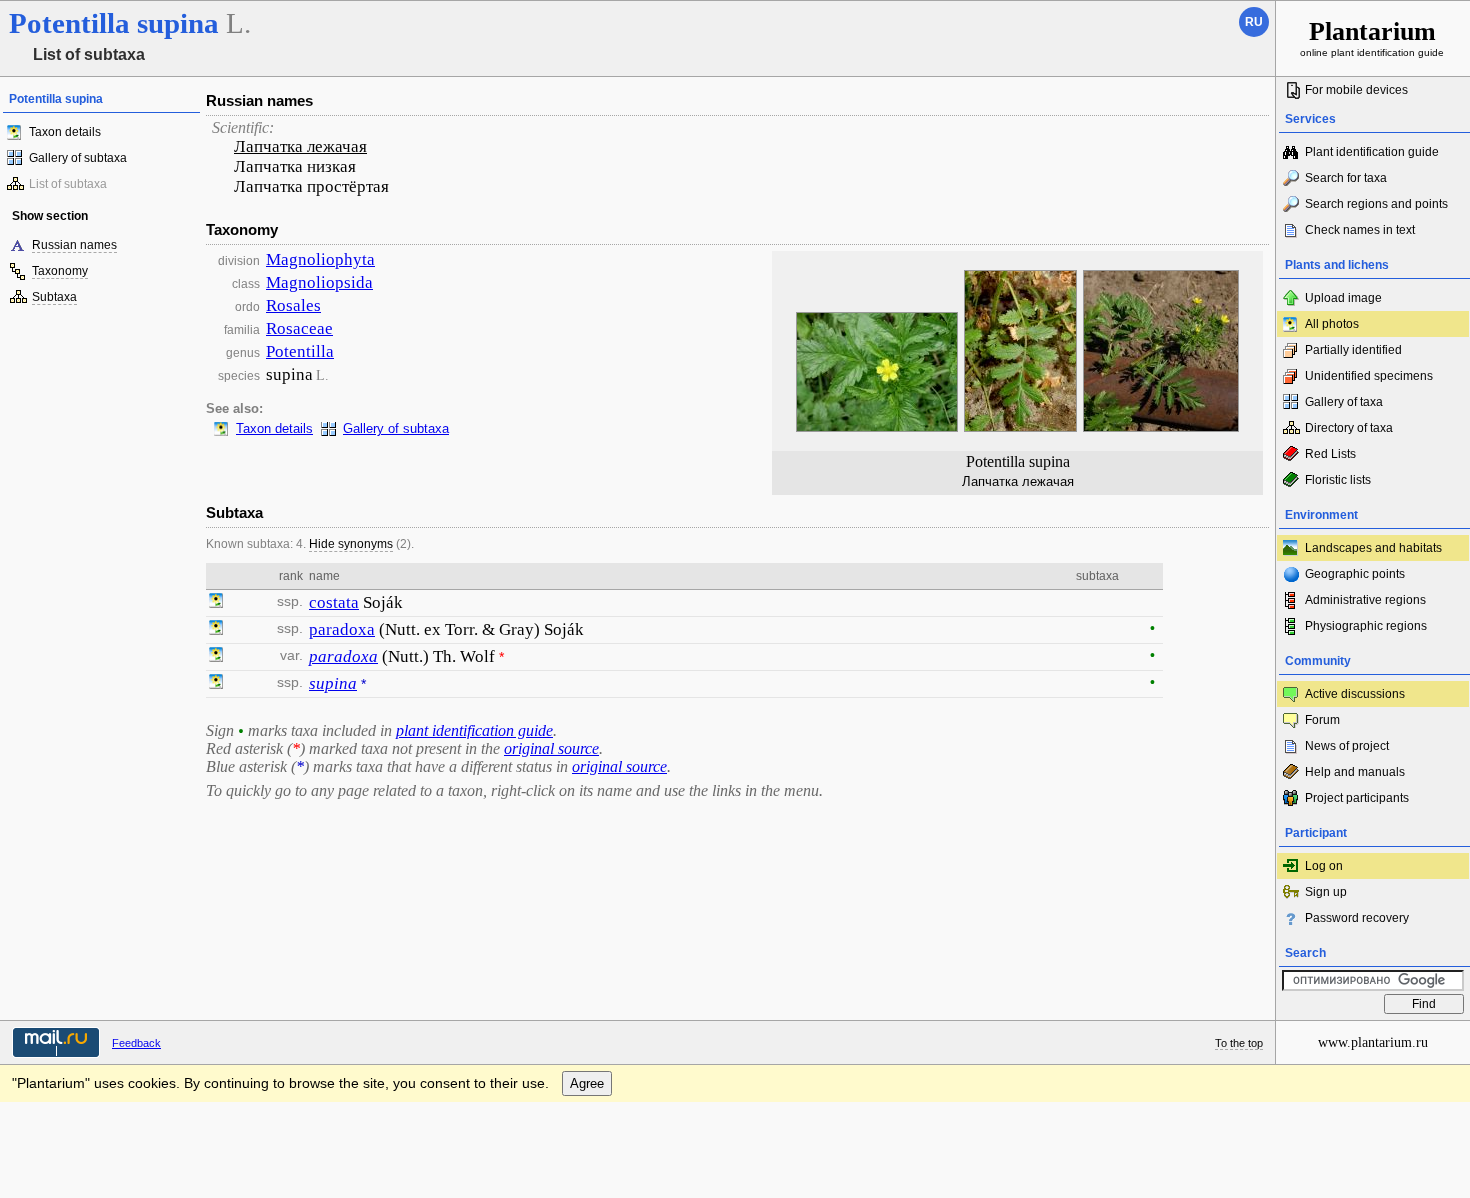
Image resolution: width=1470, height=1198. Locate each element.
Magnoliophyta (320, 259)
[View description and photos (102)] (216, 684)
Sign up (1326, 892)
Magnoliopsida (319, 282)
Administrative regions (1365, 600)
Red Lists (1330, 454)
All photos (1332, 324)
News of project (1347, 746)
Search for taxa (1346, 178)
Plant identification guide (1372, 152)
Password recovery (1357, 918)
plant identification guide (474, 730)
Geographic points (1355, 574)
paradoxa (342, 629)
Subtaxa (54, 297)
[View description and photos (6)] (216, 603)
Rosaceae (299, 328)
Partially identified (1353, 350)
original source (551, 748)
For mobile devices (1356, 90)
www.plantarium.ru (1373, 1042)
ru (1254, 22)
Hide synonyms (351, 544)
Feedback (136, 1043)
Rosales (293, 305)
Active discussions (1355, 694)
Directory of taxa (1349, 428)
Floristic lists (1338, 480)
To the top (1239, 1043)
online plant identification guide (1372, 37)
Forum (1322, 720)
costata (334, 602)
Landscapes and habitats (1373, 548)
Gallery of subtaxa (78, 158)
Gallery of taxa (1344, 402)
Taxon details (65, 132)
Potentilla (300, 351)
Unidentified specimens (1369, 376)
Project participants (1357, 798)
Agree (587, 1083)
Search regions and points (1376, 204)
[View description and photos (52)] (216, 630)
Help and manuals (1355, 772)
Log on (1324, 866)
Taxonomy (60, 271)
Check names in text (1360, 230)
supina (333, 683)
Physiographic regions (1366, 626)
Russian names (74, 245)
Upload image (1343, 298)
